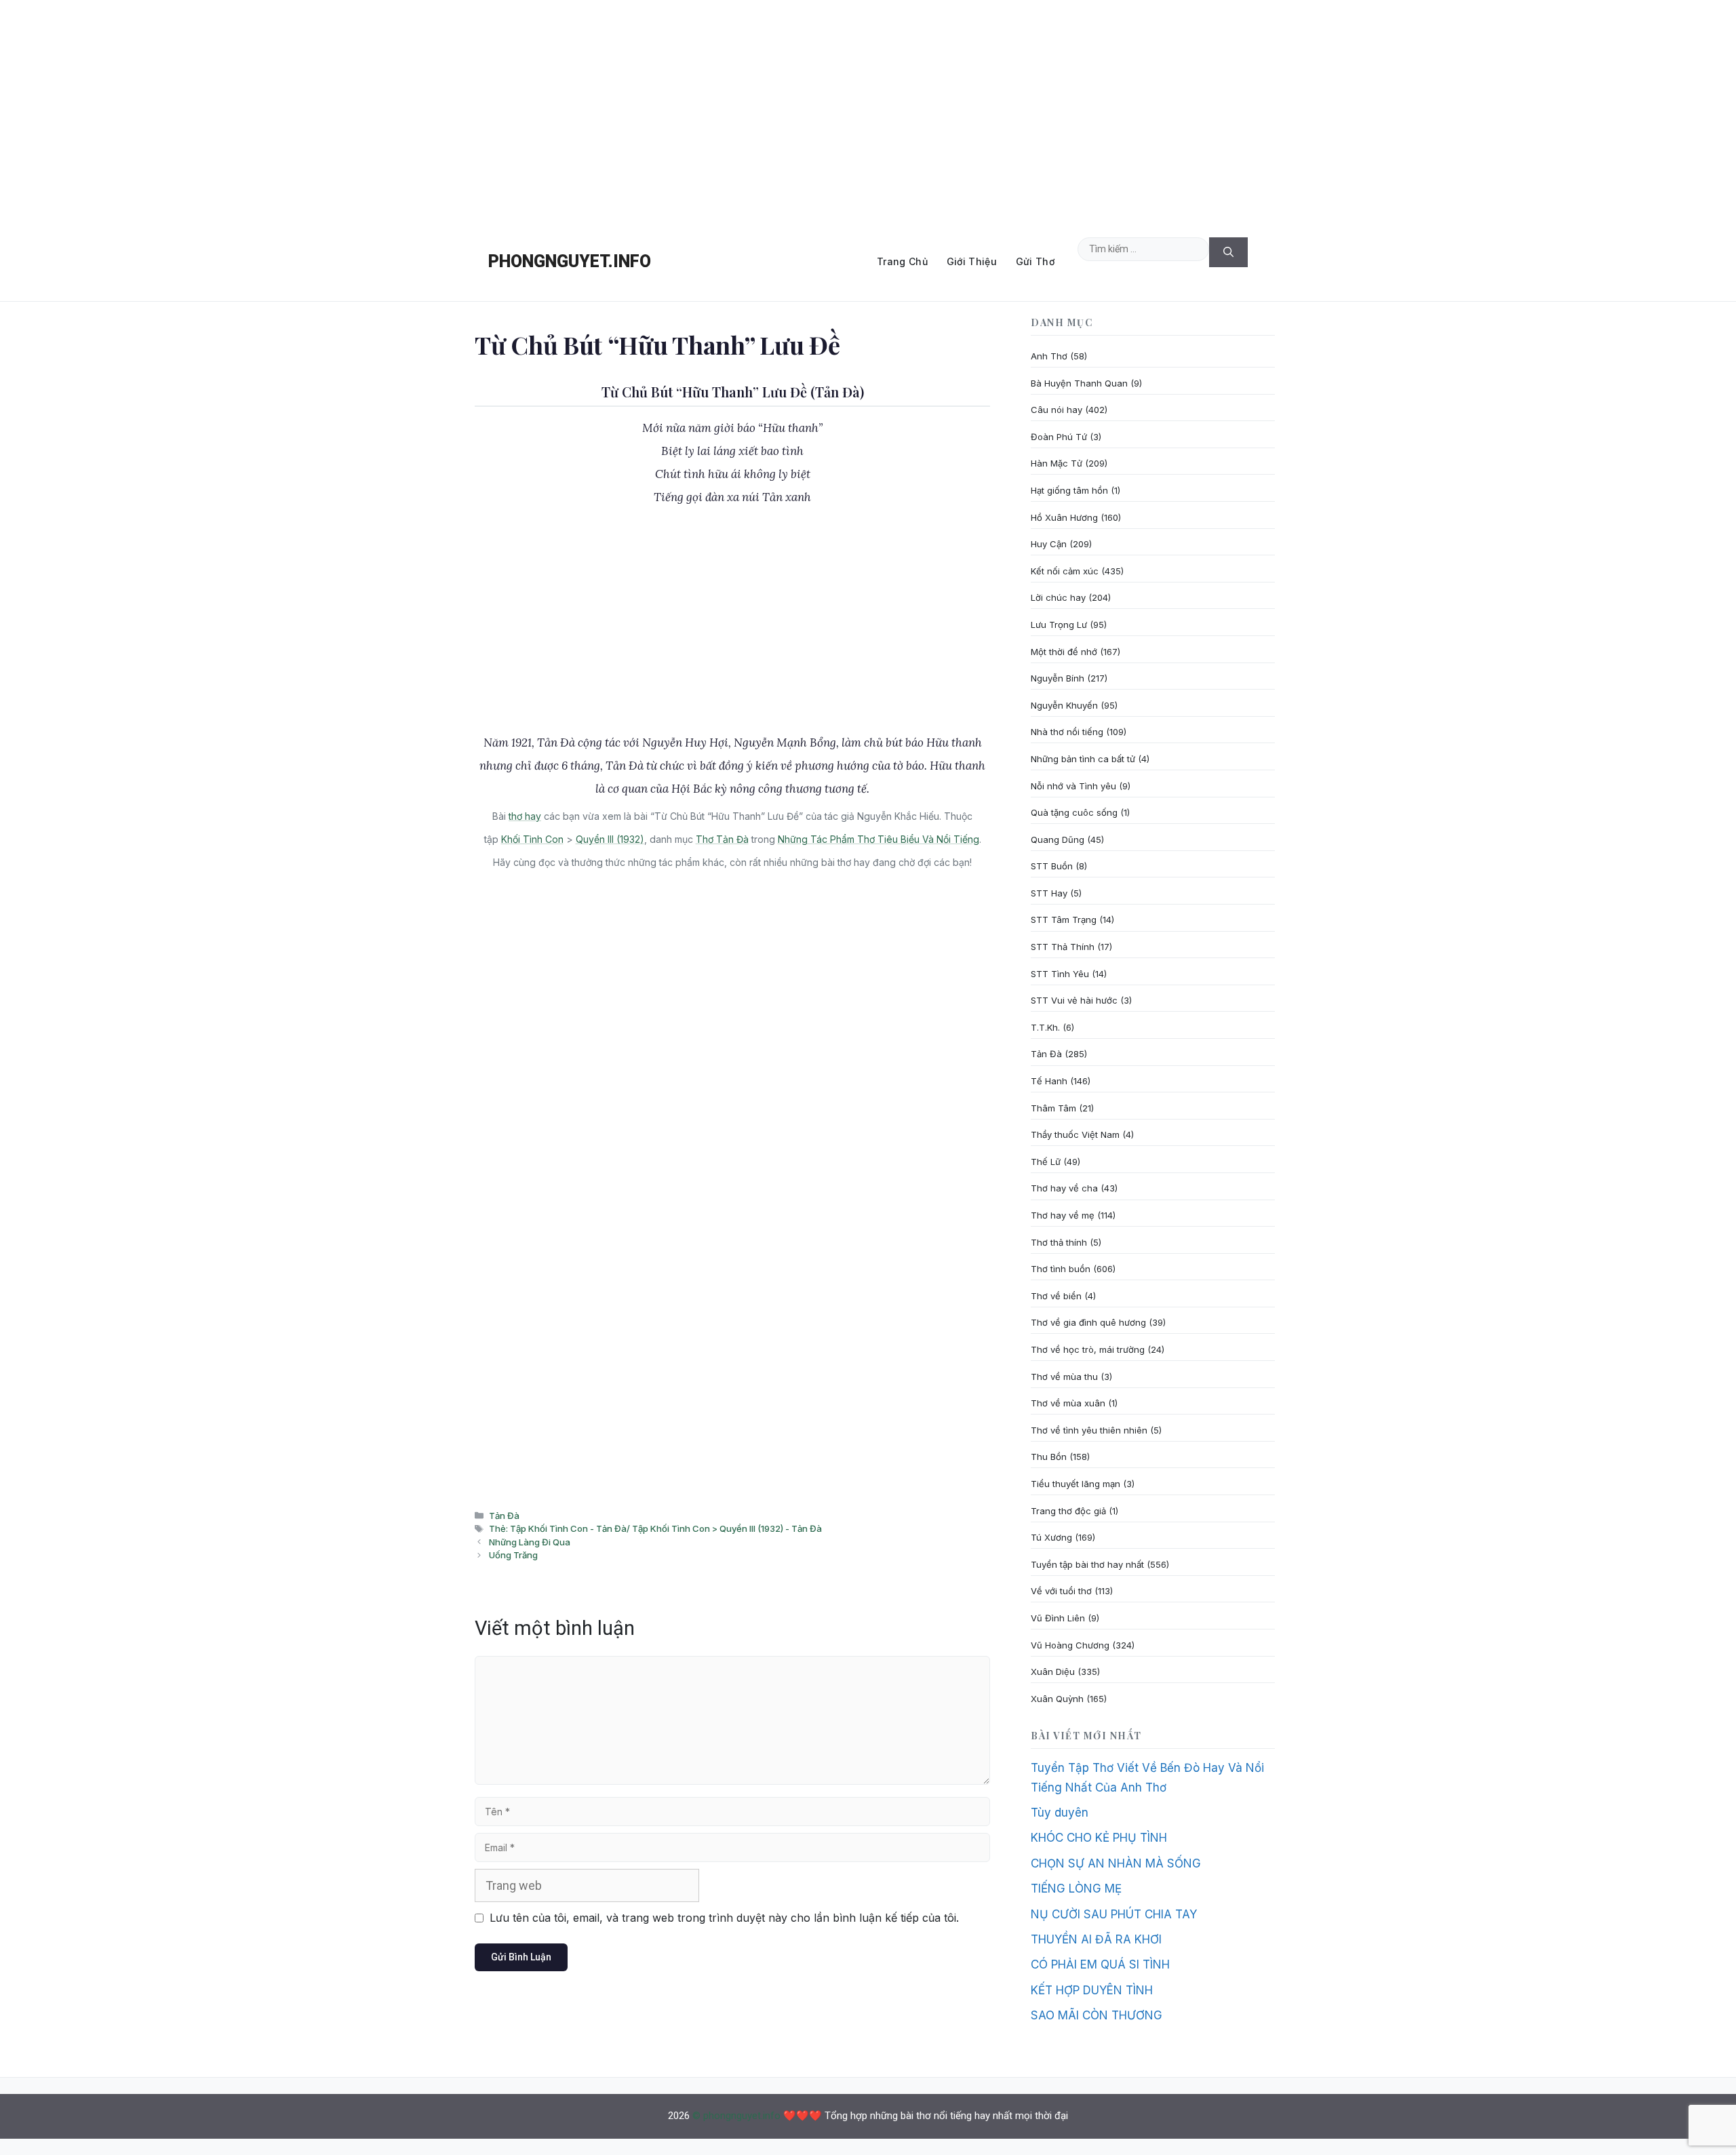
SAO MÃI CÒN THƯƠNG (1097, 2015)
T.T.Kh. (1045, 1027)
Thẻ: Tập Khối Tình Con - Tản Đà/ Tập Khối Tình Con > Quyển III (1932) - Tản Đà (655, 1528)
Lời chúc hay (1058, 597)
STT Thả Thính (1063, 947)
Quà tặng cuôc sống (1074, 812)
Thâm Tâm (1053, 1108)
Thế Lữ (1046, 1162)
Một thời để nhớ (1064, 652)
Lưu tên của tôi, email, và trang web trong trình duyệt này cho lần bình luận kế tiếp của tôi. (724, 1918)
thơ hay (525, 816)
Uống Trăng (513, 1555)
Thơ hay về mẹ (1063, 1215)
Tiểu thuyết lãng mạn (1076, 1484)
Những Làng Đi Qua (530, 1542)
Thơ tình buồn (1061, 1269)
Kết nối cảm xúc (1065, 571)
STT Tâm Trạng (1064, 920)
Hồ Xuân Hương (1064, 517)
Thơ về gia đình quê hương (1088, 1322)
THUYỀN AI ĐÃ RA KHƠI (1096, 1939)
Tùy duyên (1060, 1813)
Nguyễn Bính (1058, 678)
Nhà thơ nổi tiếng (1067, 732)
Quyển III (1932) (610, 839)
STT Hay (1049, 893)
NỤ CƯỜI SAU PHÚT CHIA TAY (1114, 1914)
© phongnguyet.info (736, 2116)
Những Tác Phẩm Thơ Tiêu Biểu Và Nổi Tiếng (879, 839)
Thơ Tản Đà (722, 839)
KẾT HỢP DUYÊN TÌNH (1092, 1990)
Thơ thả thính (1059, 1242)
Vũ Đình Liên (1058, 1618)
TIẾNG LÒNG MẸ (1076, 1889)
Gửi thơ (1035, 261)
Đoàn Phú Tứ (1059, 437)
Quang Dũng (1058, 839)
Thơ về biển (1056, 1296)
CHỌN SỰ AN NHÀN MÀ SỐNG (1116, 1863)
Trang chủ (902, 261)
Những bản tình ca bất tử (1083, 759)
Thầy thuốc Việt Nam (1075, 1134)
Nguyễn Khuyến (1064, 705)
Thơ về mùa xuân (1068, 1403)
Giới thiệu (972, 261)
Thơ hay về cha (1064, 1188)
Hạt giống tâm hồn (1069, 490)
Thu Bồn (1049, 1457)
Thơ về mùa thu (1064, 1377)
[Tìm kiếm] (1228, 253)
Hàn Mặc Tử (1057, 463)
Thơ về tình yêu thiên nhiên (1089, 1430)
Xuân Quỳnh (1057, 1699)
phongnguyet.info (570, 261)
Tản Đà (504, 1516)
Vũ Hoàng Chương (1070, 1645)
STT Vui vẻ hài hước (1074, 1000)
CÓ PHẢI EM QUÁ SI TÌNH (1100, 1964)
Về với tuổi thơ (1061, 1591)
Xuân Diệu (1053, 1672)
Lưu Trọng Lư (1059, 625)
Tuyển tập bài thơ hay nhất (1087, 1564)
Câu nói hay (1057, 410)
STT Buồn (1052, 866)
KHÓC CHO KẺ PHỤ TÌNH (1099, 1838)
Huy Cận (1049, 544)
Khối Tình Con (532, 839)
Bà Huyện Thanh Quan (1079, 383)
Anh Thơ (1049, 356)
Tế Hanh (1049, 1081)
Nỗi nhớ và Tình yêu (1073, 786)
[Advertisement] (868, 111)
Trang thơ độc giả (1068, 1511)
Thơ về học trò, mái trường (1088, 1349)
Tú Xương (1051, 1537)
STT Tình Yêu (1060, 974)
